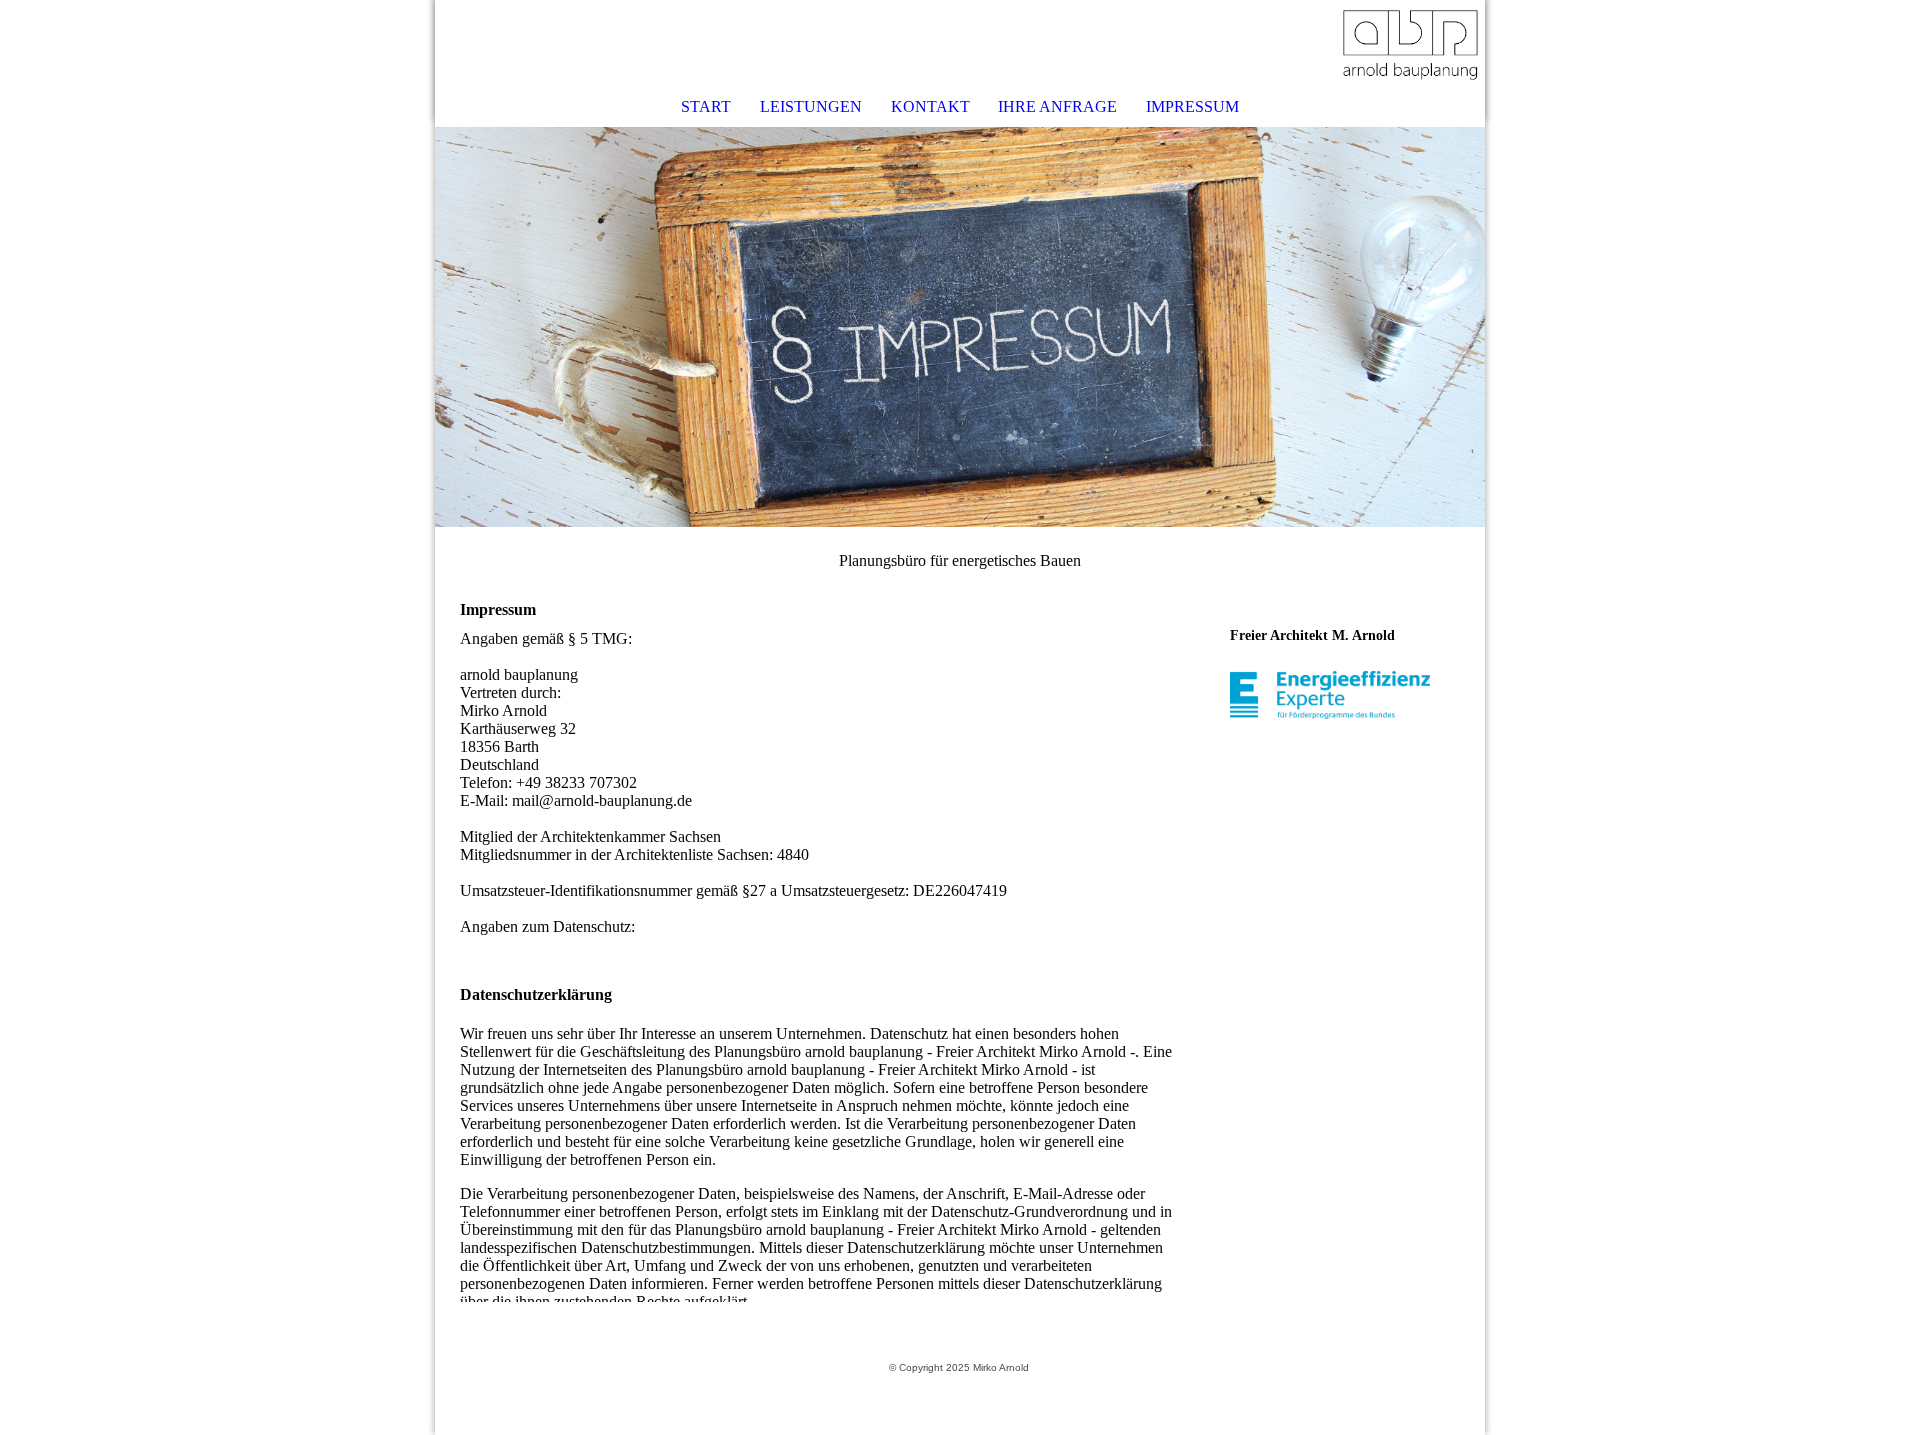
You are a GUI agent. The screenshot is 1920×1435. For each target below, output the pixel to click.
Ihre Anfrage (1057, 106)
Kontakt (930, 106)
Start (706, 106)
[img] (1410, 45)
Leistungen (811, 106)
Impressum (1192, 106)
